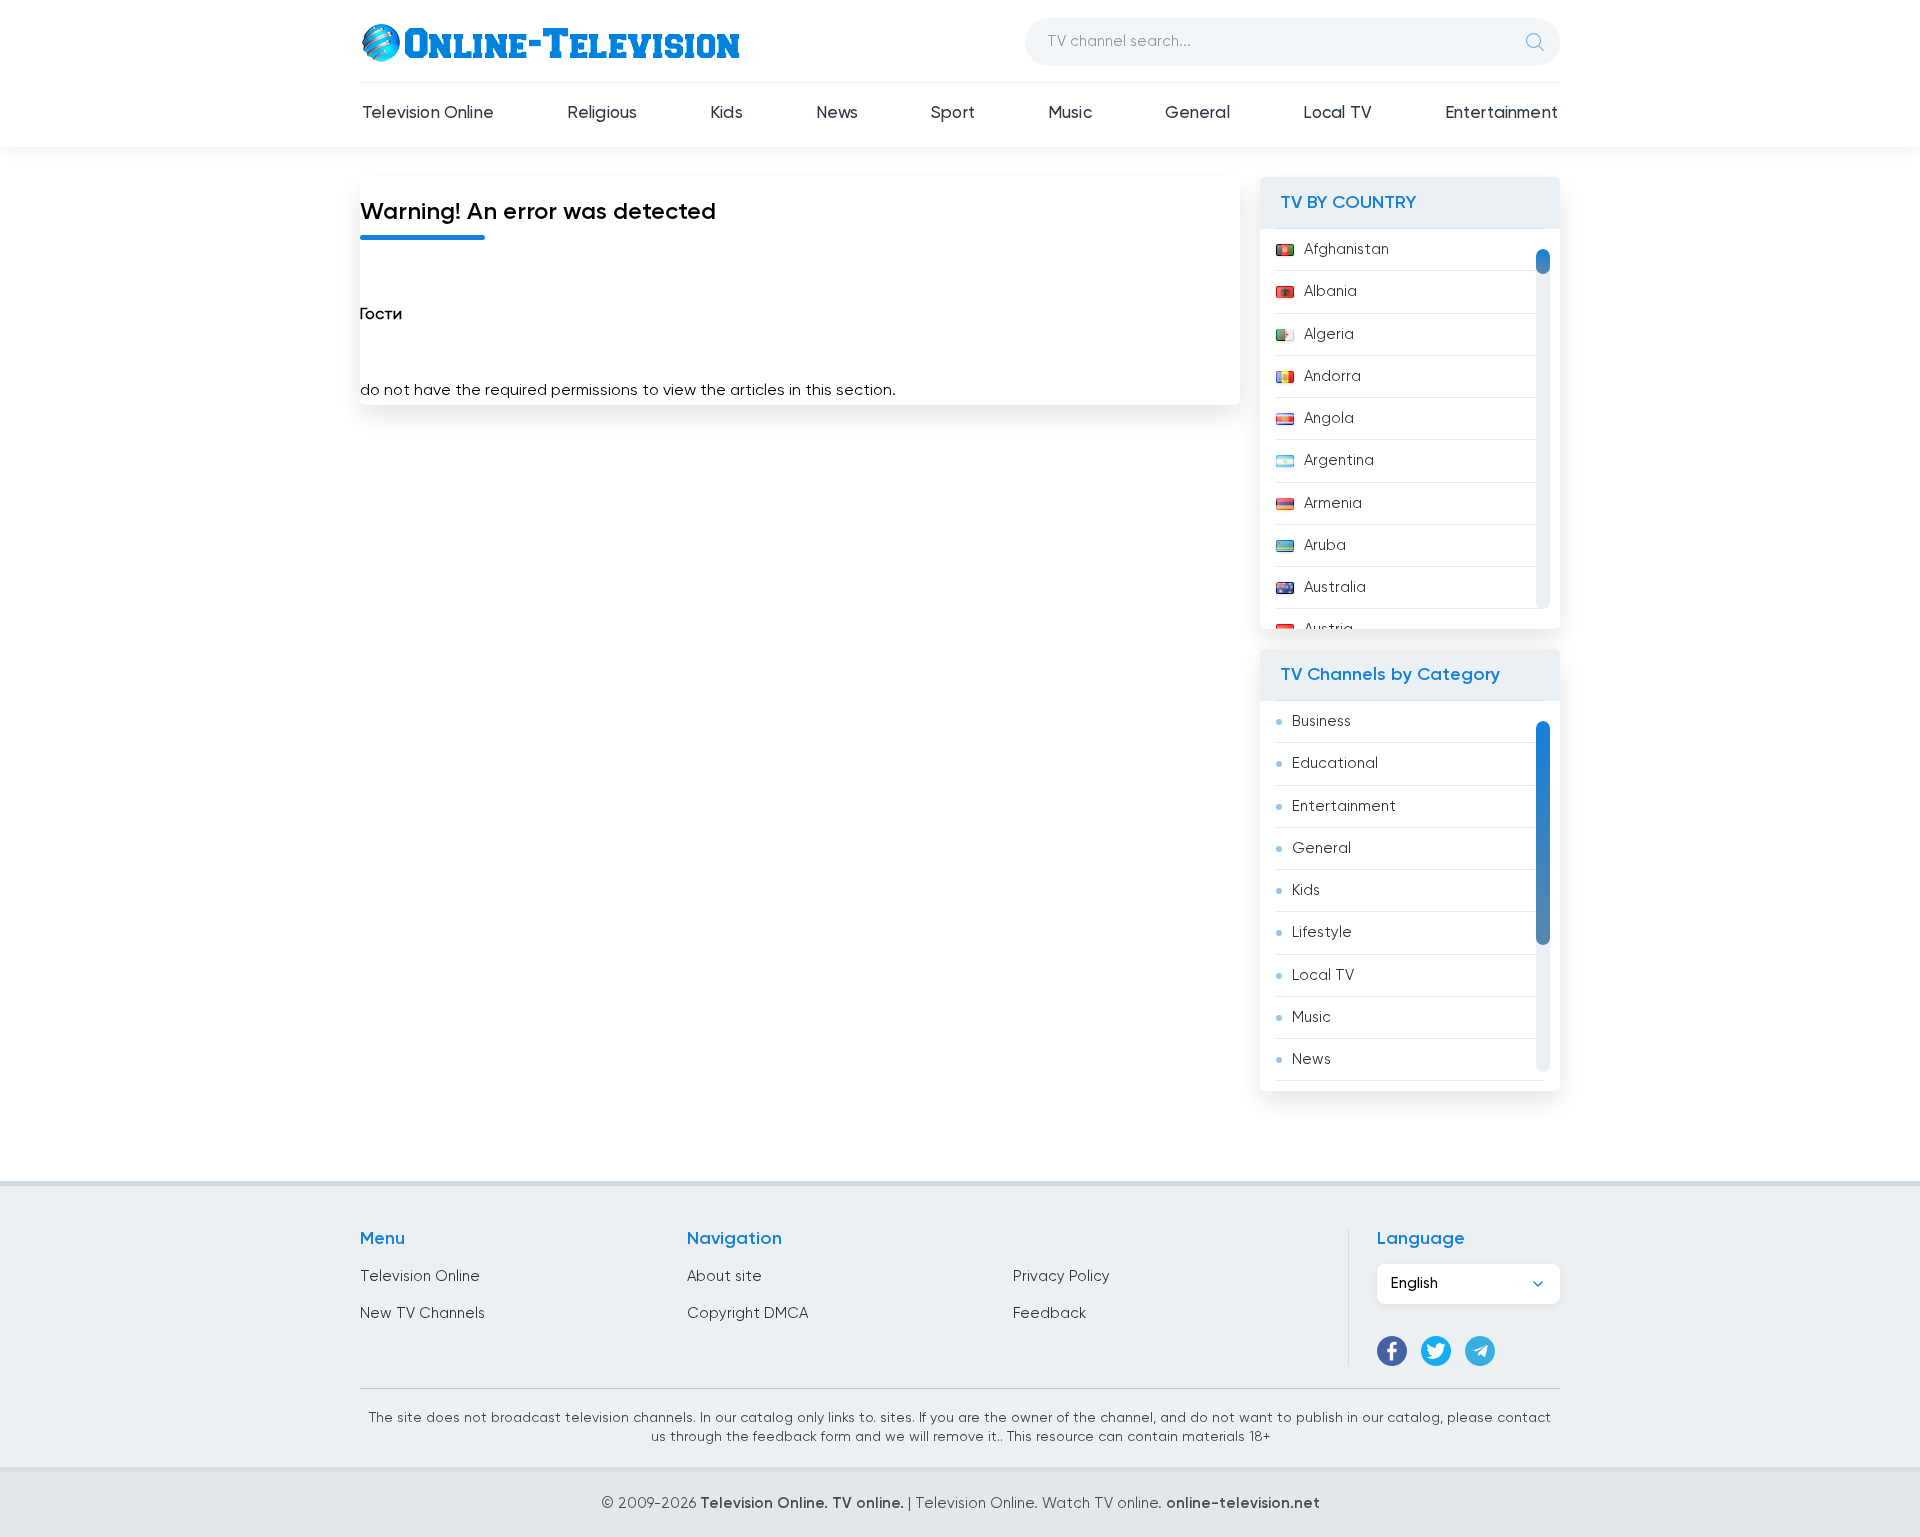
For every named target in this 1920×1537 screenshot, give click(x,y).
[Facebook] (1392, 1351)
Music (1070, 113)
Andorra (1332, 376)
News (837, 113)
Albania (1330, 291)
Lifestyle (1322, 932)
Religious (602, 113)
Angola (1329, 418)
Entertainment (1501, 113)
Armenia (1333, 503)
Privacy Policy (1061, 1276)
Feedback (1049, 1313)
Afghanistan (1346, 249)
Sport (953, 113)
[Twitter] (1436, 1351)
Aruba (1325, 545)
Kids (726, 113)
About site (724, 1276)
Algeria (1329, 334)
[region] (1410, 429)
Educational (1335, 763)
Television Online (428, 113)
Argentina (1339, 460)
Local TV (1337, 113)
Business (1321, 721)
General (1197, 113)
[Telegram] (1480, 1351)
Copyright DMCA (747, 1313)
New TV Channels (422, 1313)
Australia (1335, 587)
